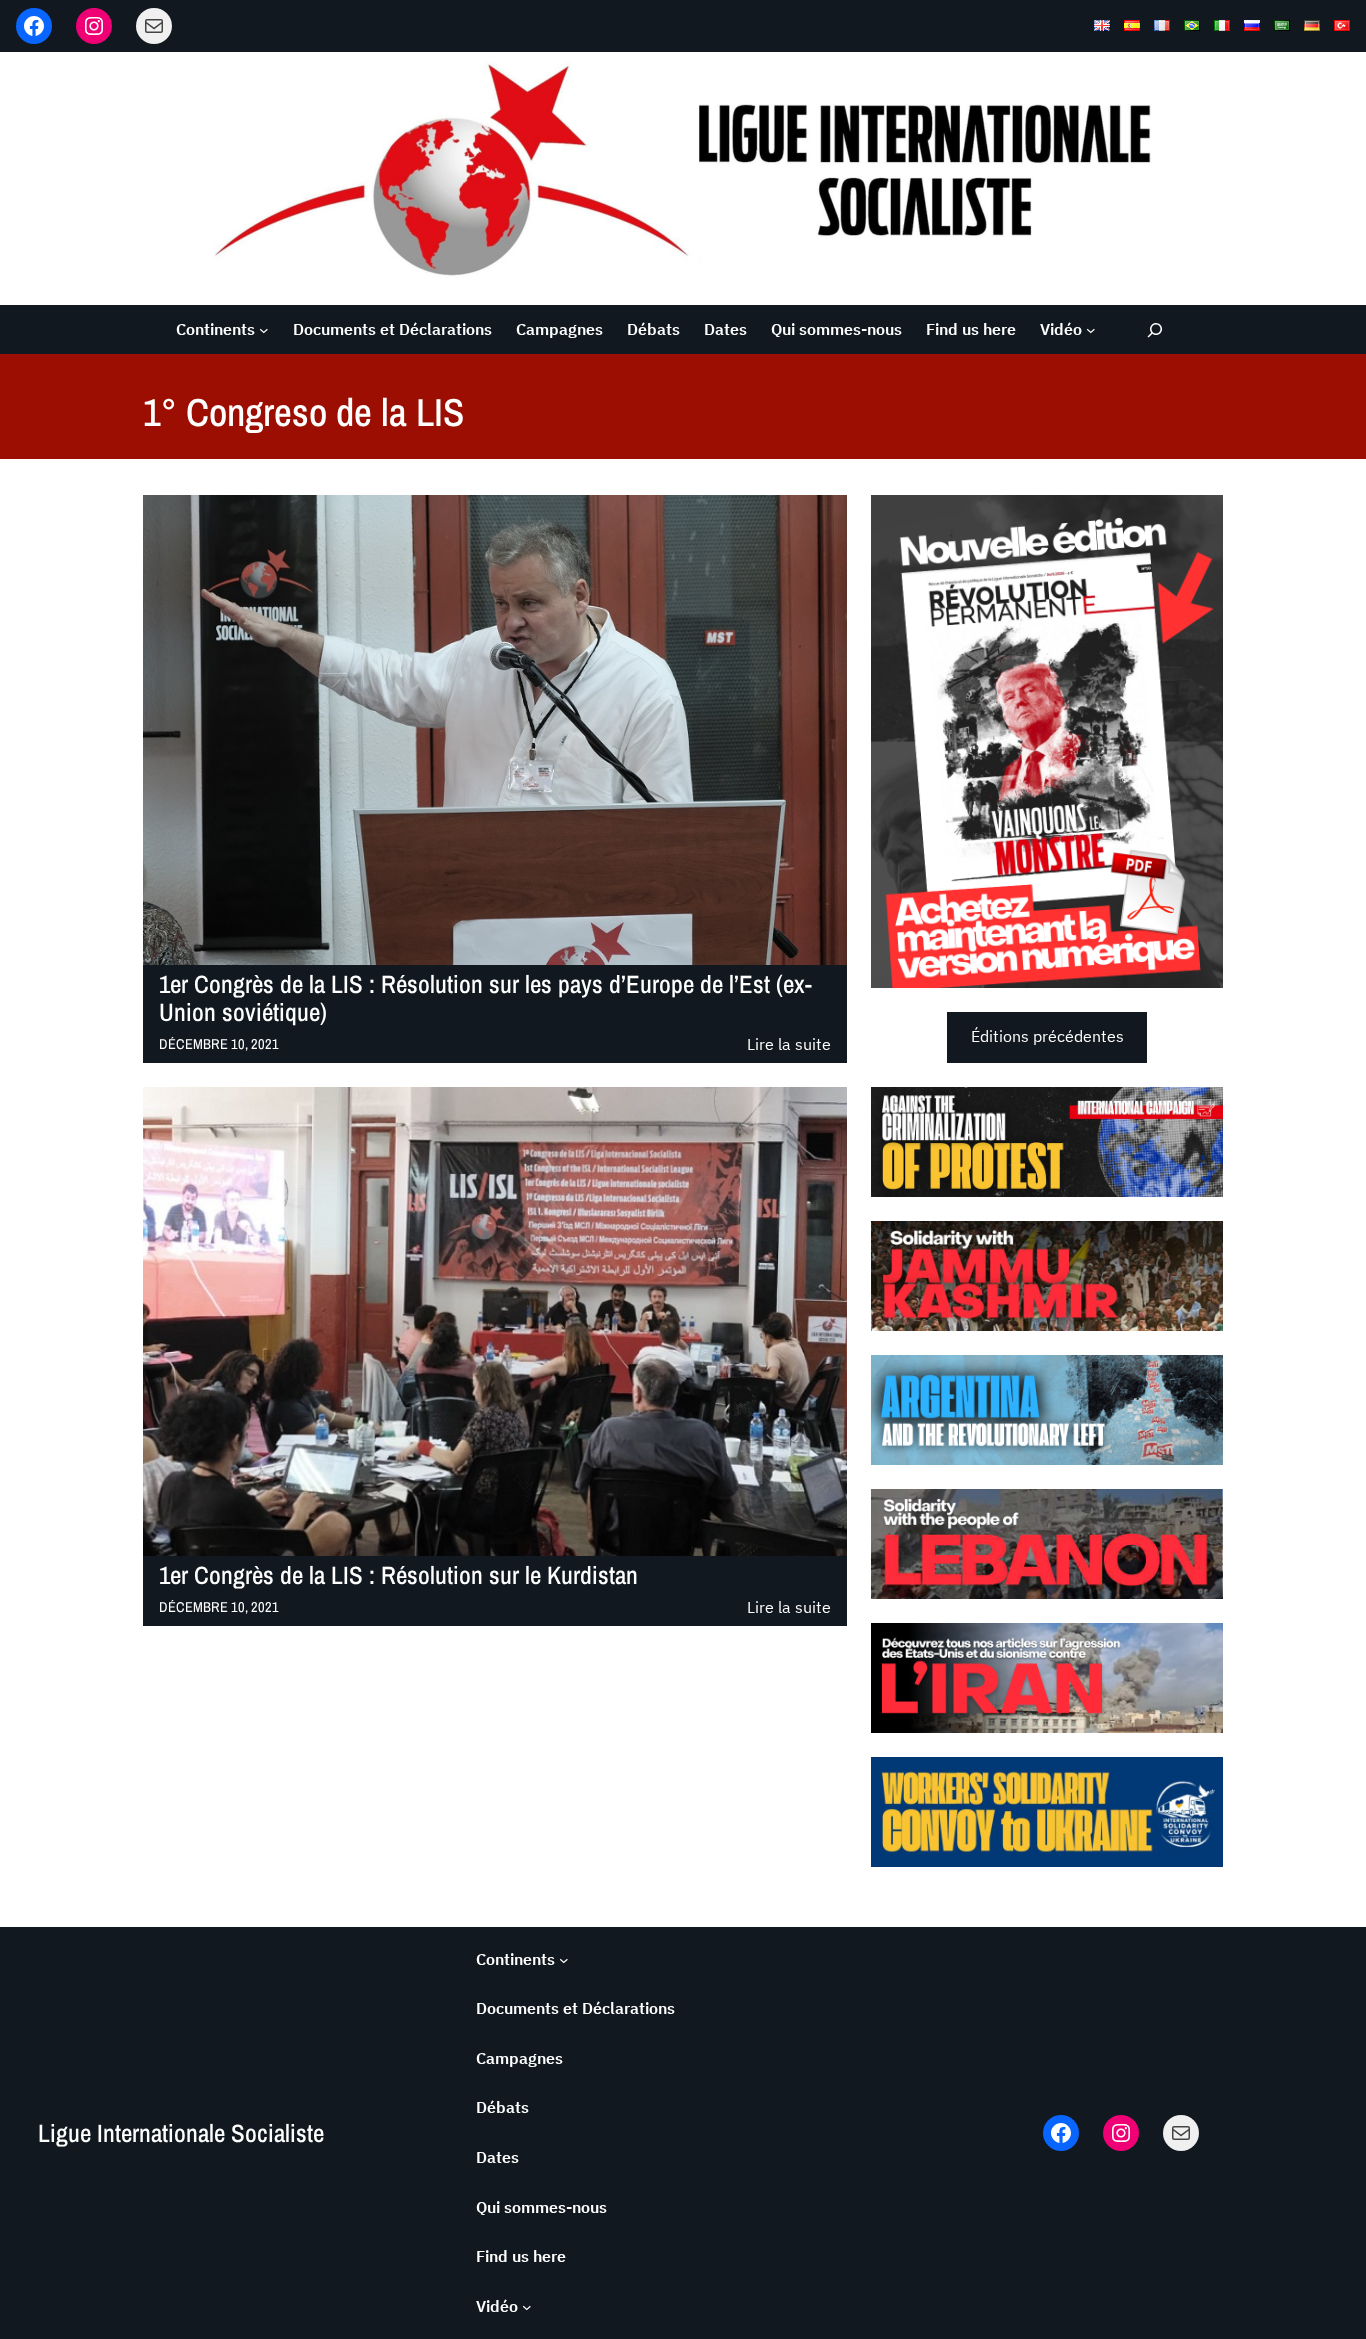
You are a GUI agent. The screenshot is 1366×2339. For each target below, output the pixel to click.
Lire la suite (789, 1045)
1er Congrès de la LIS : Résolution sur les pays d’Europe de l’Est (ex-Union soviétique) (485, 999)
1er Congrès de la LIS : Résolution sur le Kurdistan (398, 1575)
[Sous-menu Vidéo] (1091, 330)
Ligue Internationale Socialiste (181, 2133)
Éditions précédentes (1047, 1036)
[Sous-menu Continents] (264, 330)
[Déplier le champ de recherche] (1154, 329)
